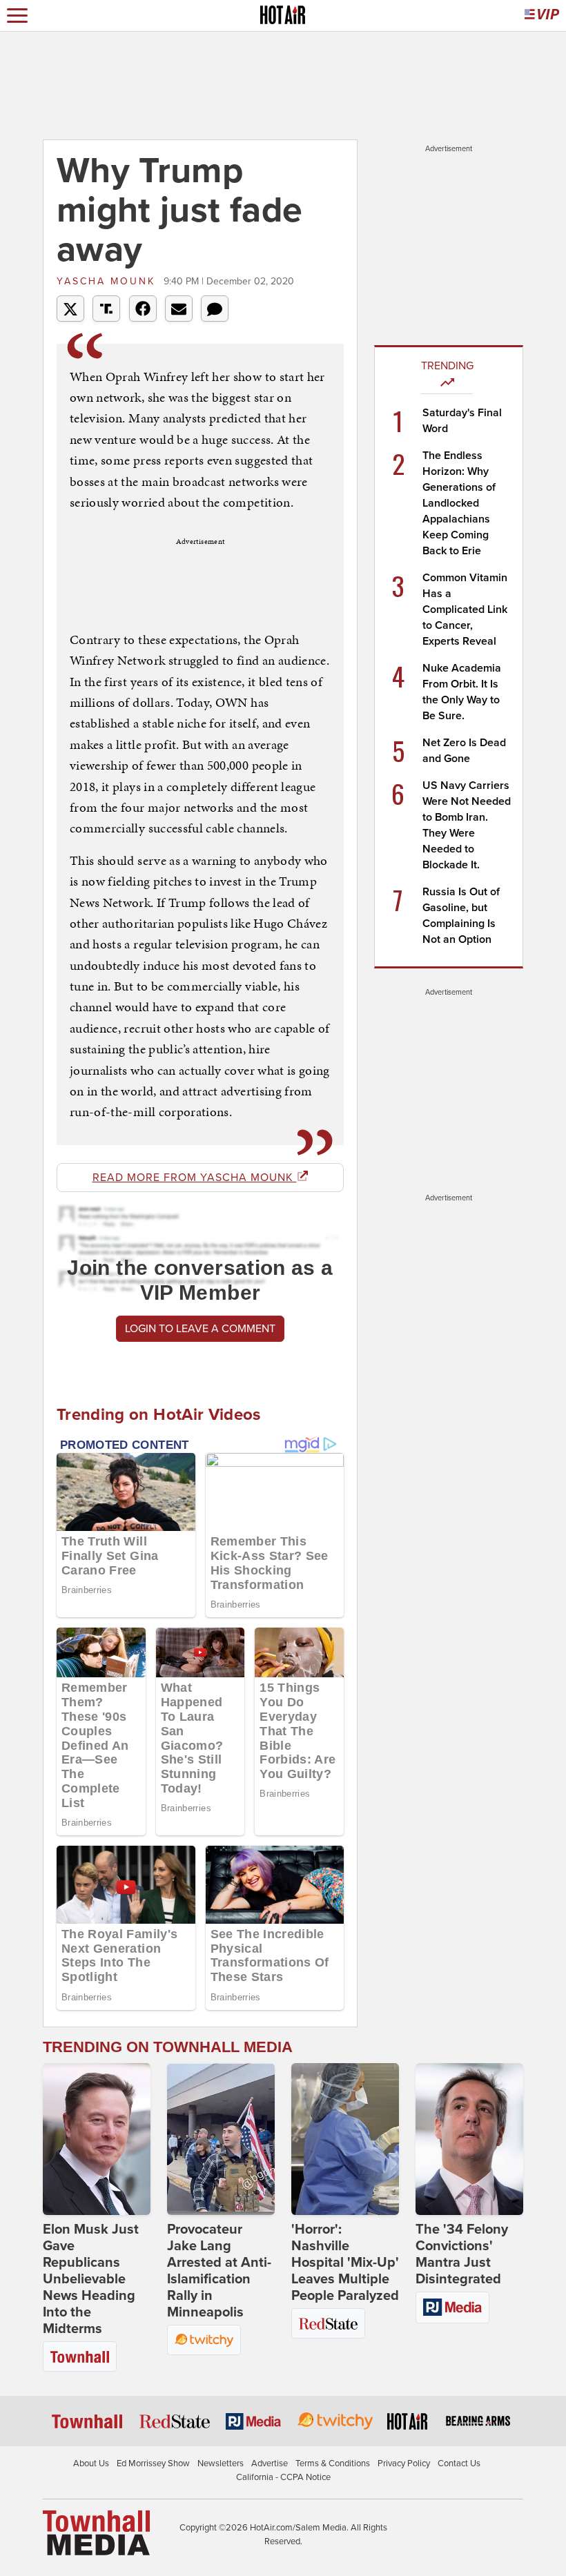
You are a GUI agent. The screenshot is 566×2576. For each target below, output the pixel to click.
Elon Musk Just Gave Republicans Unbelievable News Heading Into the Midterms (91, 2279)
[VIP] (542, 16)
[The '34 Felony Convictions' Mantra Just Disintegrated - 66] (469, 2139)
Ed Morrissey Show (153, 2463)
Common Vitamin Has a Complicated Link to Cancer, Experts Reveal (465, 609)
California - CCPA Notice (283, 2477)
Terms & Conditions (333, 2463)
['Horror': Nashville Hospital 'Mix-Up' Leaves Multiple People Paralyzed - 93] (345, 2139)
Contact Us (459, 2463)
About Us (91, 2463)
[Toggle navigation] (17, 16)
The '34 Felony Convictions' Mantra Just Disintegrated (462, 2254)
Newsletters (221, 2463)
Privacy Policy (404, 2463)
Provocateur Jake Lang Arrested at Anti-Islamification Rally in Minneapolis (219, 2271)
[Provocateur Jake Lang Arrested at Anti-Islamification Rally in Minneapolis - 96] (221, 2139)
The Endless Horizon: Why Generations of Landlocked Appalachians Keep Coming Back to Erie (459, 503)
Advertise (270, 2463)
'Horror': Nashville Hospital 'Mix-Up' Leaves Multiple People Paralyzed (345, 2263)
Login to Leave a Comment (200, 1329)
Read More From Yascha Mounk (195, 1178)
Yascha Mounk (108, 281)
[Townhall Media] (96, 2533)
